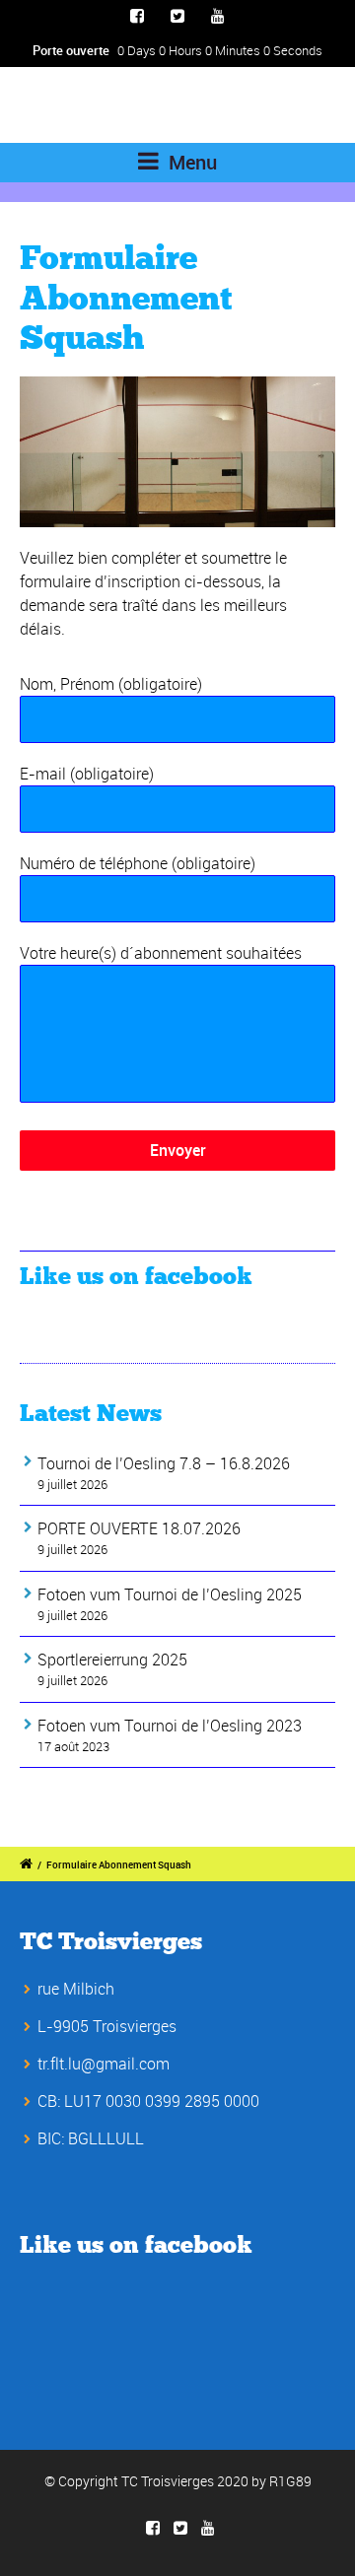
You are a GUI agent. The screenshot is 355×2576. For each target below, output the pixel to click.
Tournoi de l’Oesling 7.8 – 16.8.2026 (164, 1463)
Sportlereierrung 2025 (112, 1660)
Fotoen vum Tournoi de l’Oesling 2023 (170, 1726)
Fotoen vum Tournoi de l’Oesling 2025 (170, 1594)
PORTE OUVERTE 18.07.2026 (139, 1528)
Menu (190, 162)
